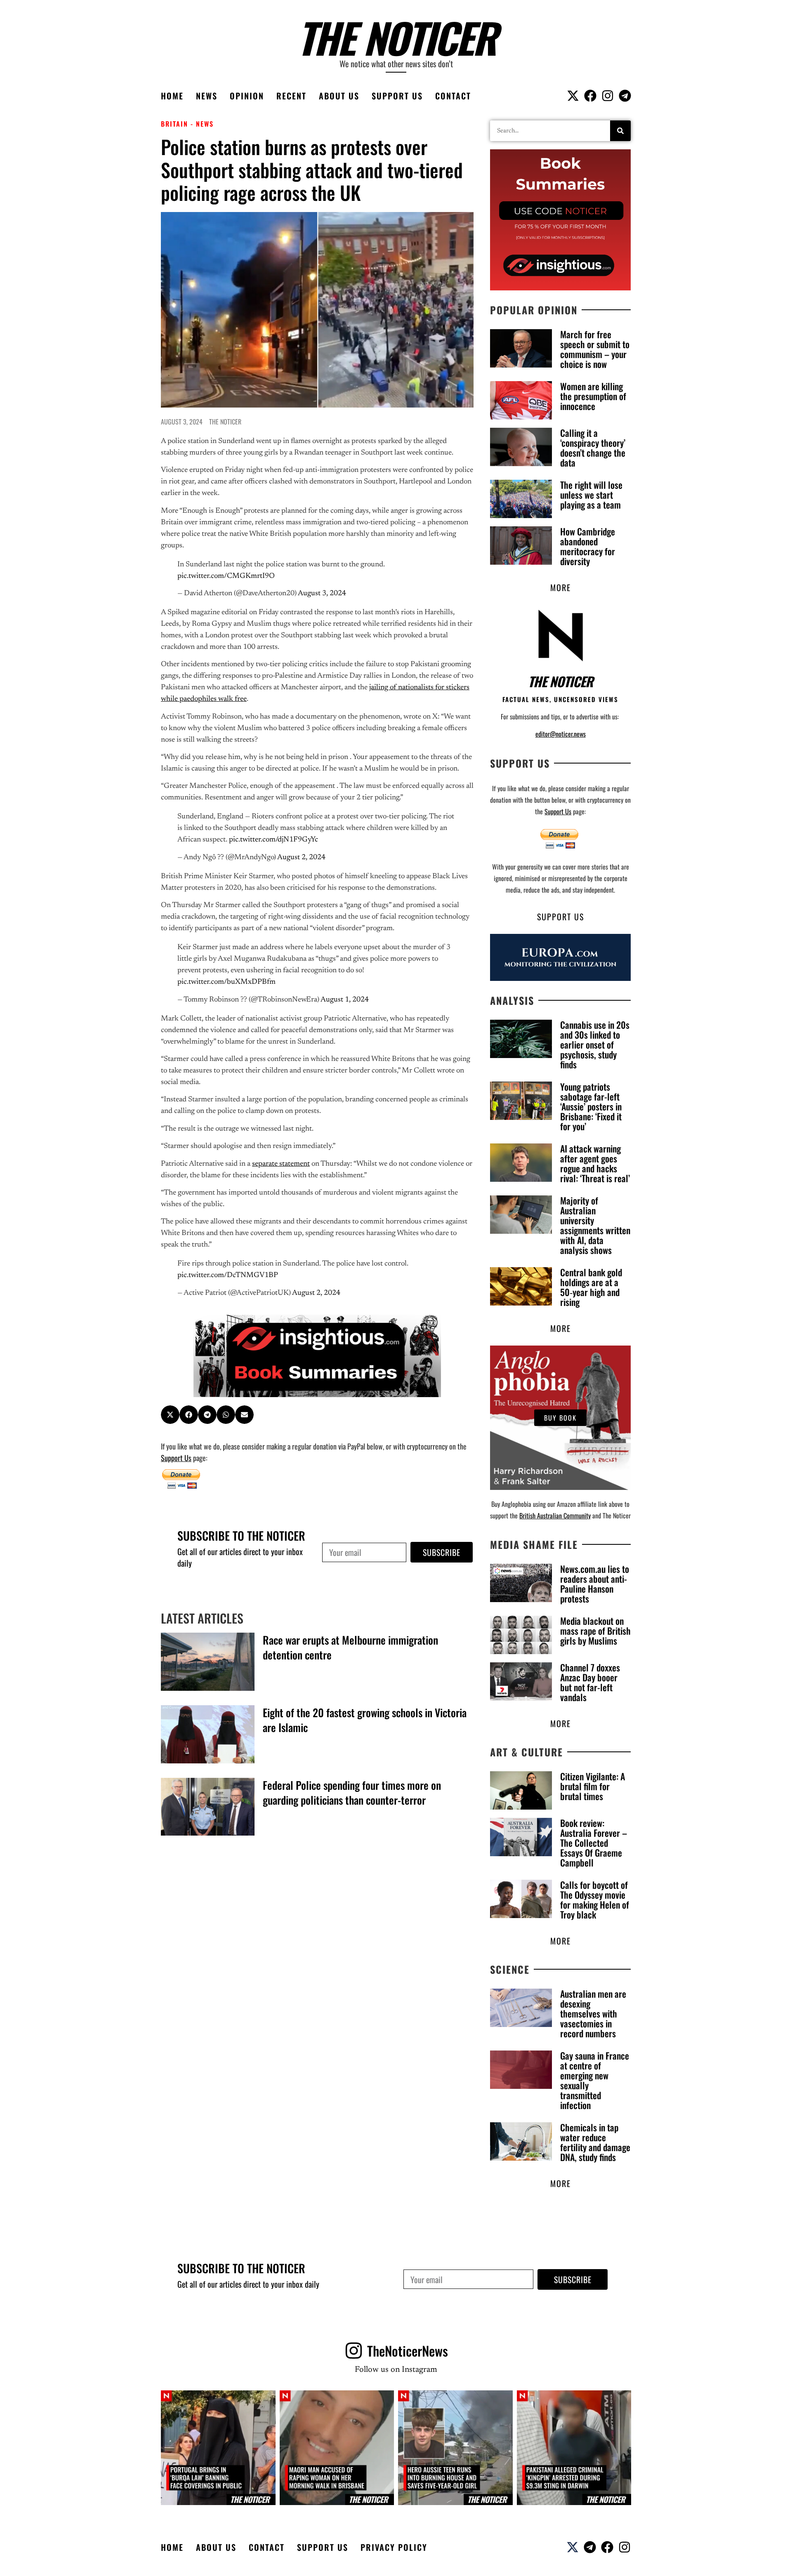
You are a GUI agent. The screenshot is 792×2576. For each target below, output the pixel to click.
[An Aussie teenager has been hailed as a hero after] (455, 2448)
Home (172, 96)
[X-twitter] (573, 96)
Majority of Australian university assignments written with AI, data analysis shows (595, 1225)
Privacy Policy (394, 2547)
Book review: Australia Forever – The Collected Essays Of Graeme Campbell (594, 1843)
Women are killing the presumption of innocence (593, 396)
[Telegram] (625, 96)
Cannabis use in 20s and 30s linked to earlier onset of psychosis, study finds (595, 1044)
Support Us (397, 96)
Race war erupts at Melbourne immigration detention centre (350, 1647)
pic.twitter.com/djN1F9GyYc (273, 840)
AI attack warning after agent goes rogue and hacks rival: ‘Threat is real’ (595, 1163)
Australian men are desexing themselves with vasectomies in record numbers (593, 2013)
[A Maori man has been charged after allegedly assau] (337, 2448)
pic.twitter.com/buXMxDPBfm (226, 982)
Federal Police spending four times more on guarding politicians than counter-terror (352, 1792)
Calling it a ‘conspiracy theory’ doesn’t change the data (593, 448)
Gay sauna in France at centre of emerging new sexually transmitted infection (595, 2080)
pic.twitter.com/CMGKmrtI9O (226, 576)
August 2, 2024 (301, 858)
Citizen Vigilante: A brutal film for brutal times (593, 1786)
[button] (170, 1415)
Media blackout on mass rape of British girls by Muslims (595, 1631)
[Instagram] (608, 96)
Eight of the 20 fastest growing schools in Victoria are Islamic (365, 1720)
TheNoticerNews (408, 2351)
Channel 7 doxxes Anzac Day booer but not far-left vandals (590, 1682)
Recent (291, 96)
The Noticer (396, 37)
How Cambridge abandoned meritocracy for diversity (588, 546)
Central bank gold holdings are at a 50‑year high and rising (591, 1287)
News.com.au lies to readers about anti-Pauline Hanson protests (595, 1584)
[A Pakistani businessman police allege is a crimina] (574, 2448)
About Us (339, 96)
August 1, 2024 (345, 1000)
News (207, 96)
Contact (453, 96)
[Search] (620, 131)
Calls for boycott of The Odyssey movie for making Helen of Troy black (595, 1900)
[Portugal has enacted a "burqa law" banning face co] (218, 2448)
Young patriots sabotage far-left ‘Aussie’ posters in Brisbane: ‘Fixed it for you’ (591, 1106)
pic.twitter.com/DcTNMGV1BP (228, 1275)
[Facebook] (590, 96)
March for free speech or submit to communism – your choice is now (595, 349)
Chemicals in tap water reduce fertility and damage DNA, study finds (595, 2142)
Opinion (247, 96)
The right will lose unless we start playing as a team (591, 495)
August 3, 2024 (322, 594)
